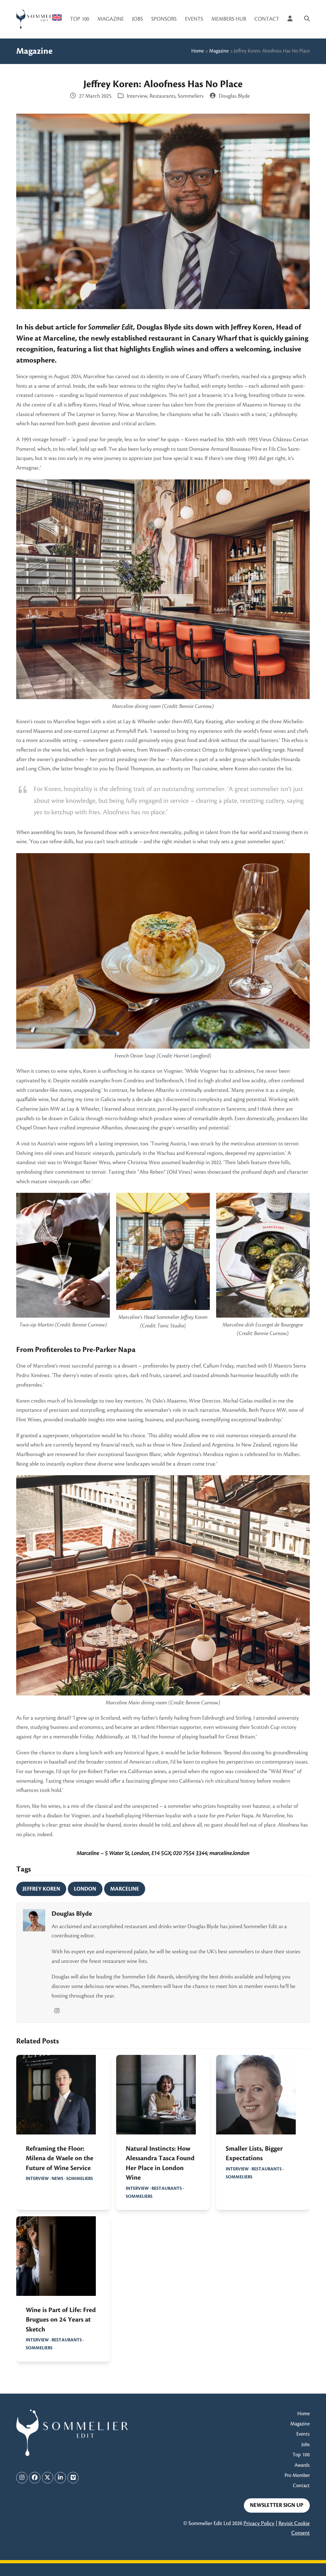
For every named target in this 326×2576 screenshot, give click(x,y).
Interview (137, 96)
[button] (307, 19)
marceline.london (230, 1853)
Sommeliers (191, 96)
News (57, 2179)
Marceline (125, 1889)
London (85, 1889)
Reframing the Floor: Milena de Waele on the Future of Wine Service (60, 2158)
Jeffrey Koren (41, 1889)
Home (198, 51)
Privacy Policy (259, 2523)
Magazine (219, 51)
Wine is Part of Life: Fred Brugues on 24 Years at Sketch (61, 2320)
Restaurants (163, 96)
